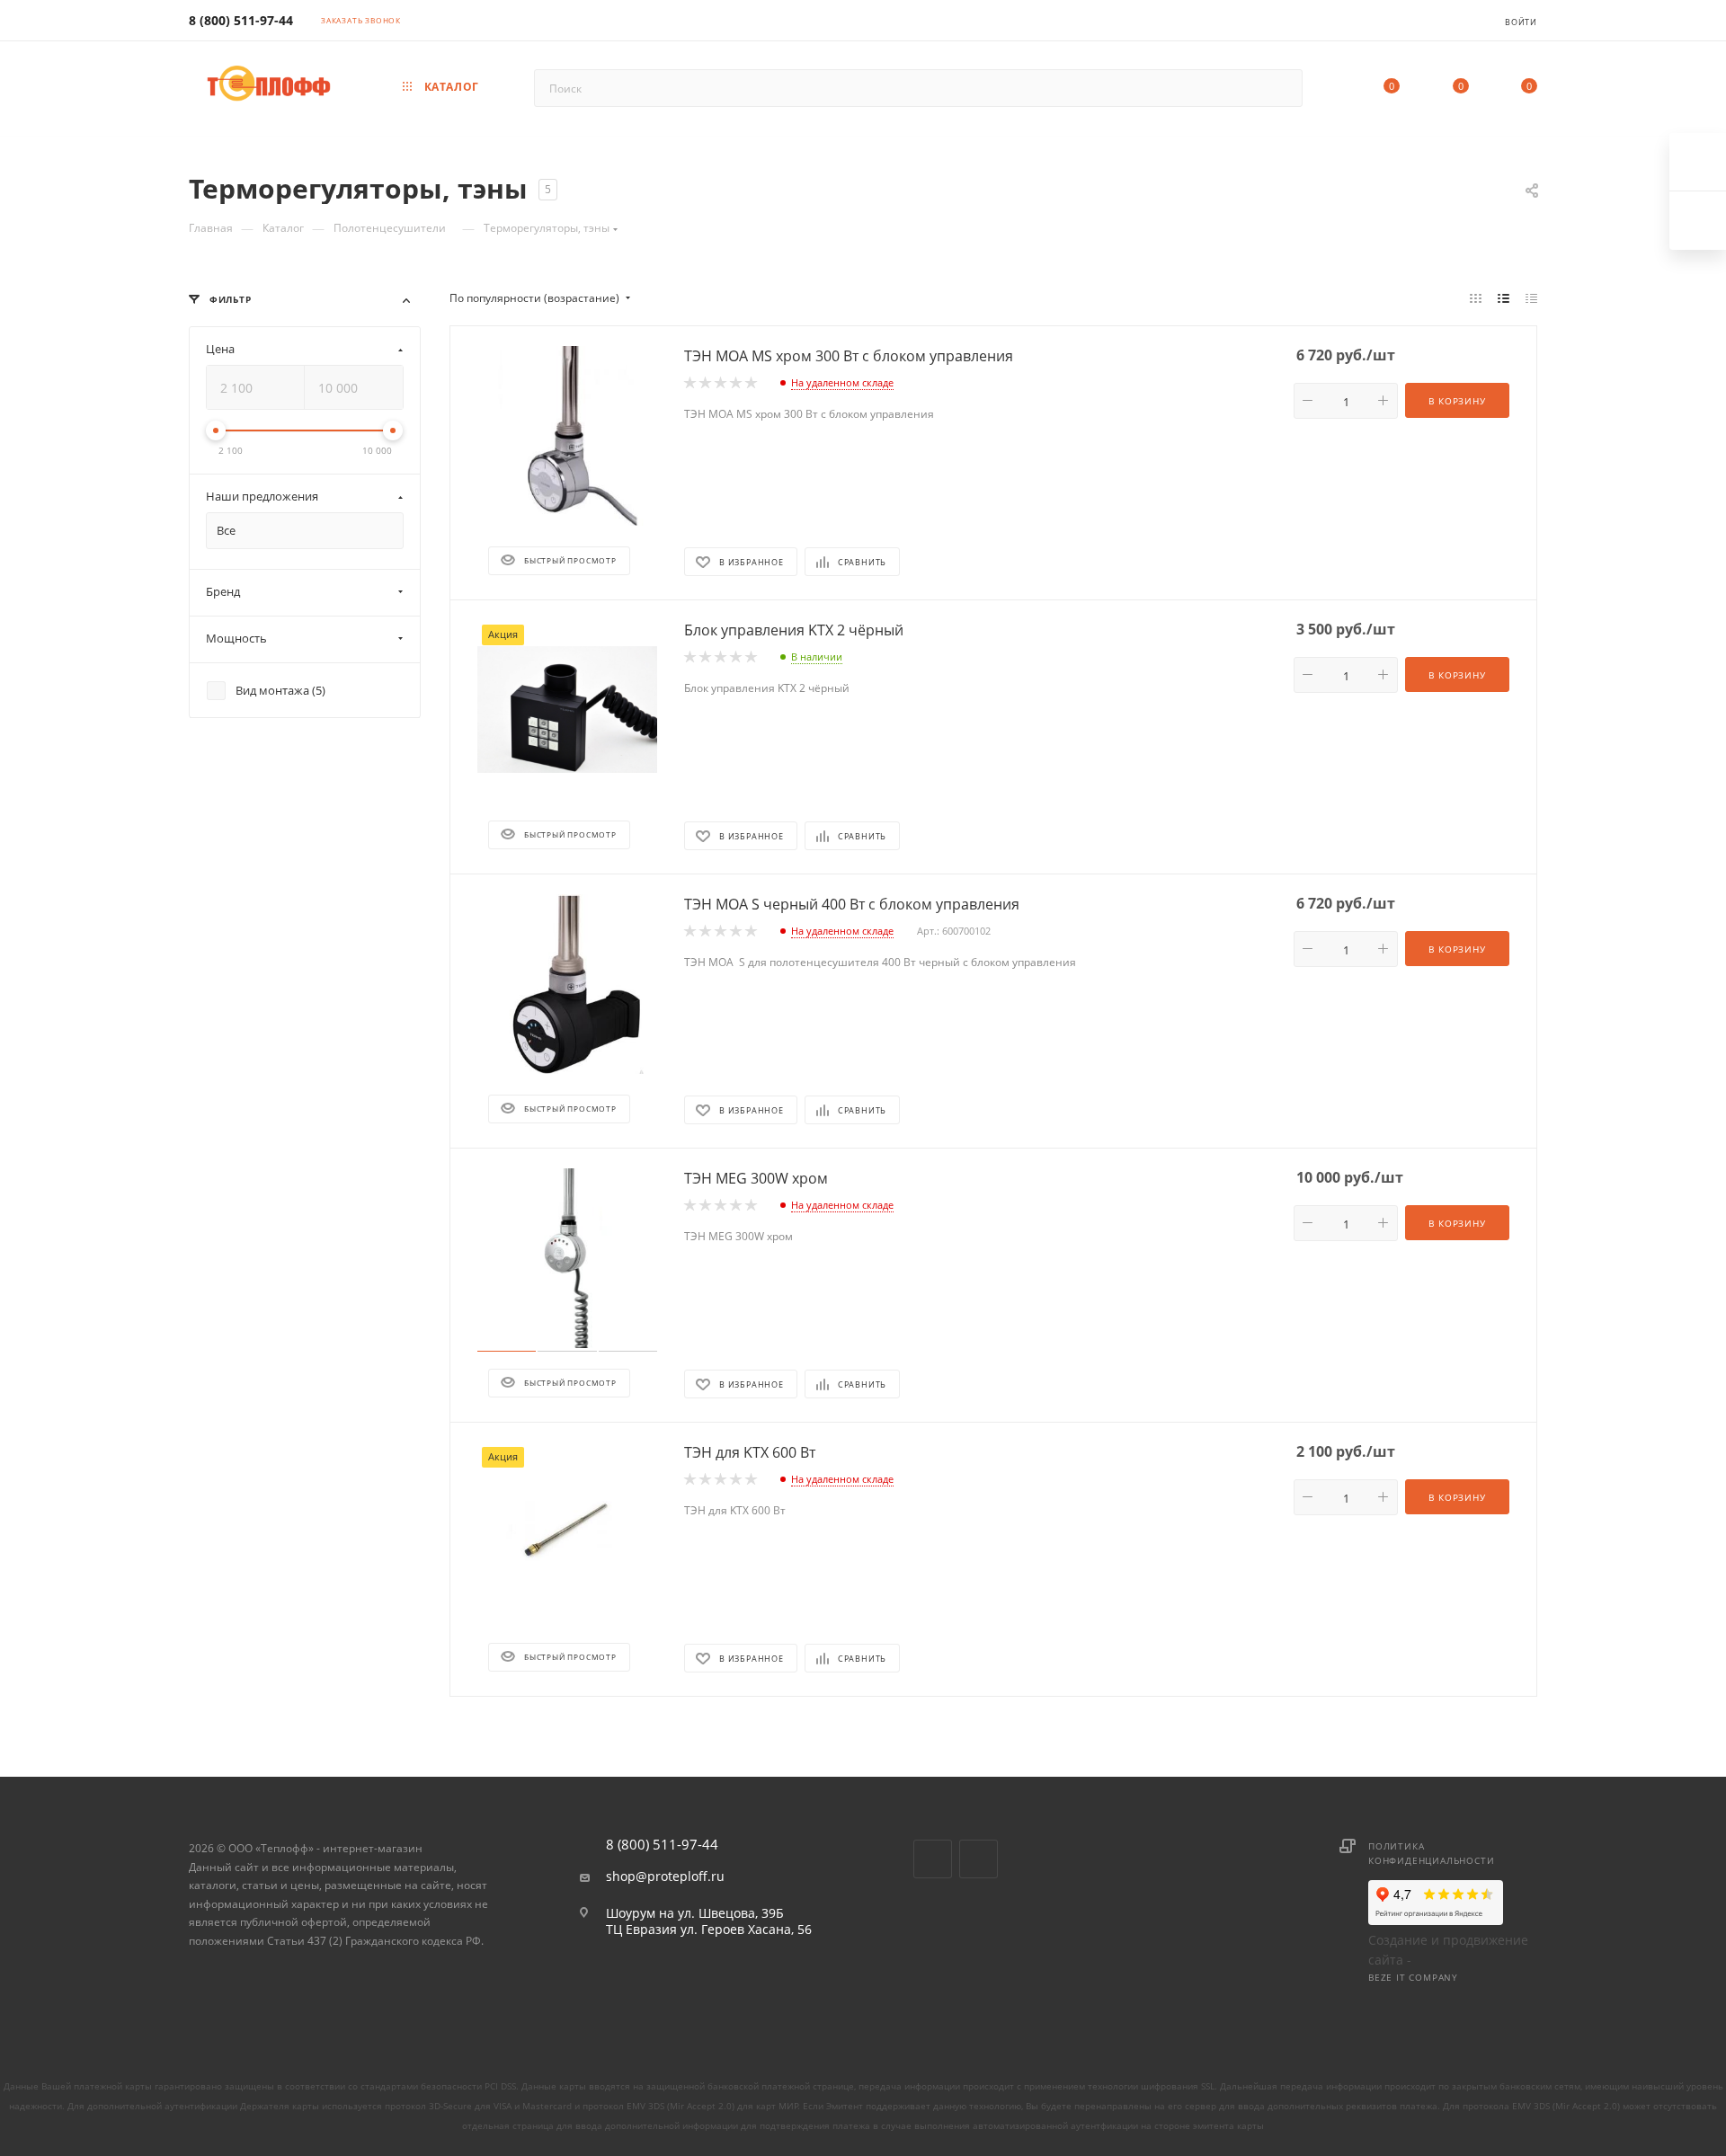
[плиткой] (1476, 298)
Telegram (979, 1859)
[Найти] (1281, 88)
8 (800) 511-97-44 (241, 20)
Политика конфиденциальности (1431, 1853)
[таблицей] (1531, 298)
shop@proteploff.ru (665, 1877)
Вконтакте (933, 1859)
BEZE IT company (1413, 1977)
